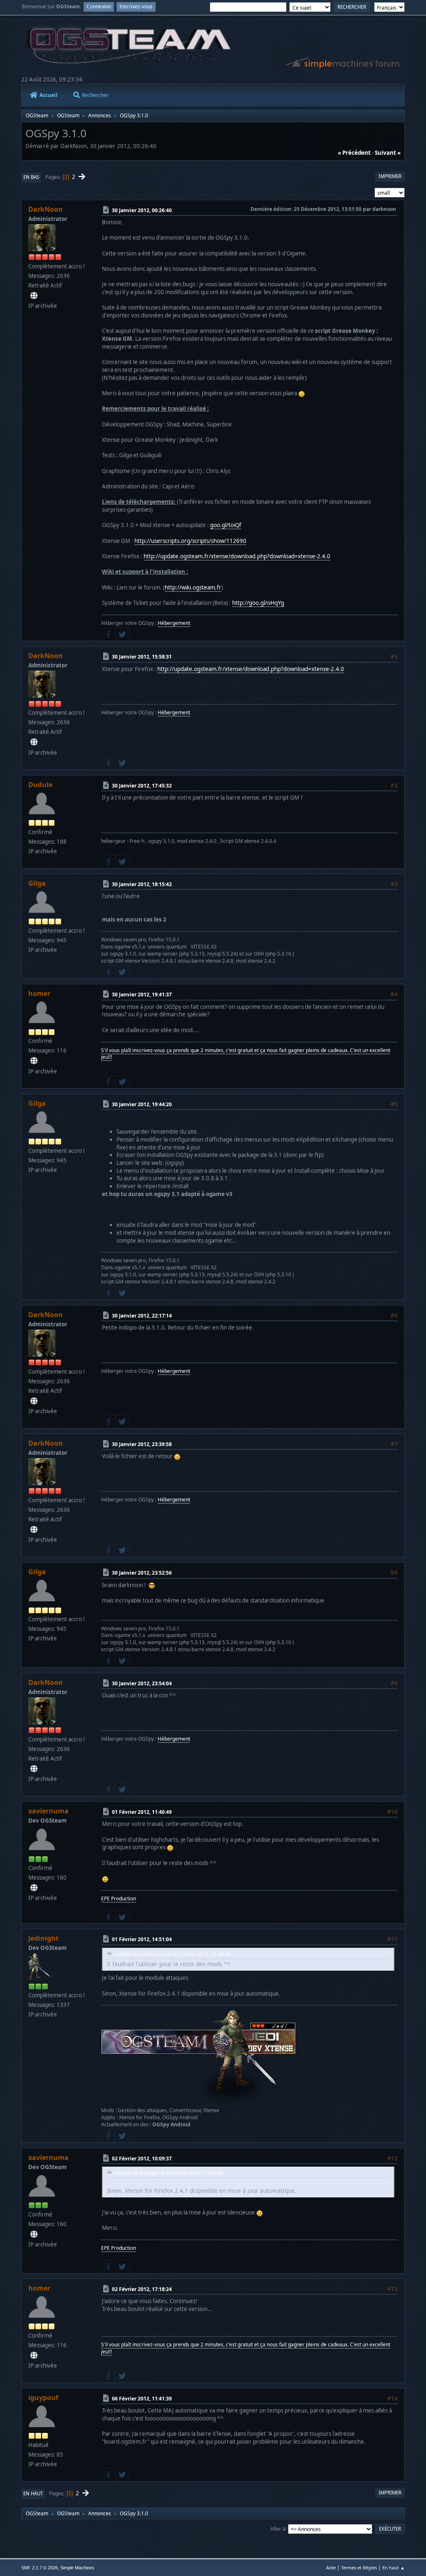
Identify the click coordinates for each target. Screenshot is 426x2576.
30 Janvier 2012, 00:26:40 (142, 210)
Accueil (48, 95)
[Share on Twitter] (122, 634)
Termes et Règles (359, 2567)
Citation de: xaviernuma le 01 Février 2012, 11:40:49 (172, 1954)
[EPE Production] (34, 1888)
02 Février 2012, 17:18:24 (142, 2289)
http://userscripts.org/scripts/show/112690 (190, 541)
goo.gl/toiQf (226, 525)
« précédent (354, 153)
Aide (331, 2567)
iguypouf (43, 2398)
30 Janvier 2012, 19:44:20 (142, 1104)
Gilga (37, 883)
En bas (31, 177)
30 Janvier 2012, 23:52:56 (142, 1573)
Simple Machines (77, 2568)
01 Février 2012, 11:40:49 (142, 1812)
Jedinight (43, 1938)
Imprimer (390, 176)
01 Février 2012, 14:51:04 (142, 1939)
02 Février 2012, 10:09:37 (142, 2158)
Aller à (278, 2528)
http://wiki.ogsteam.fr (193, 587)
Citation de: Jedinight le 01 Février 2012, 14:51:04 (168, 2173)
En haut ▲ (394, 2567)
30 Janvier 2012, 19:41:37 (142, 994)
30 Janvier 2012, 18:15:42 (142, 884)
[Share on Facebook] (108, 634)
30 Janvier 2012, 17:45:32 (142, 786)
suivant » (388, 153)
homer (39, 993)
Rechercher (95, 95)
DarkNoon (46, 209)
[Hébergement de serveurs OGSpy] (34, 296)
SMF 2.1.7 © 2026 (40, 2568)
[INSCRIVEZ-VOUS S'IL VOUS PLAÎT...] (34, 1061)
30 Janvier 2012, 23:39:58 (142, 1444)
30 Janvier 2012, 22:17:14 (142, 1315)
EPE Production (119, 1899)
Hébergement (174, 623)
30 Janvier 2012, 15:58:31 (142, 657)
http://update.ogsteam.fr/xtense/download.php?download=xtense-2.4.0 (237, 556)
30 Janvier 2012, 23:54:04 (142, 1683)
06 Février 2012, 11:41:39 (142, 2399)
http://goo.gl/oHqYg (258, 603)
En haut (33, 2493)
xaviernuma (48, 1811)
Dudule (40, 785)
